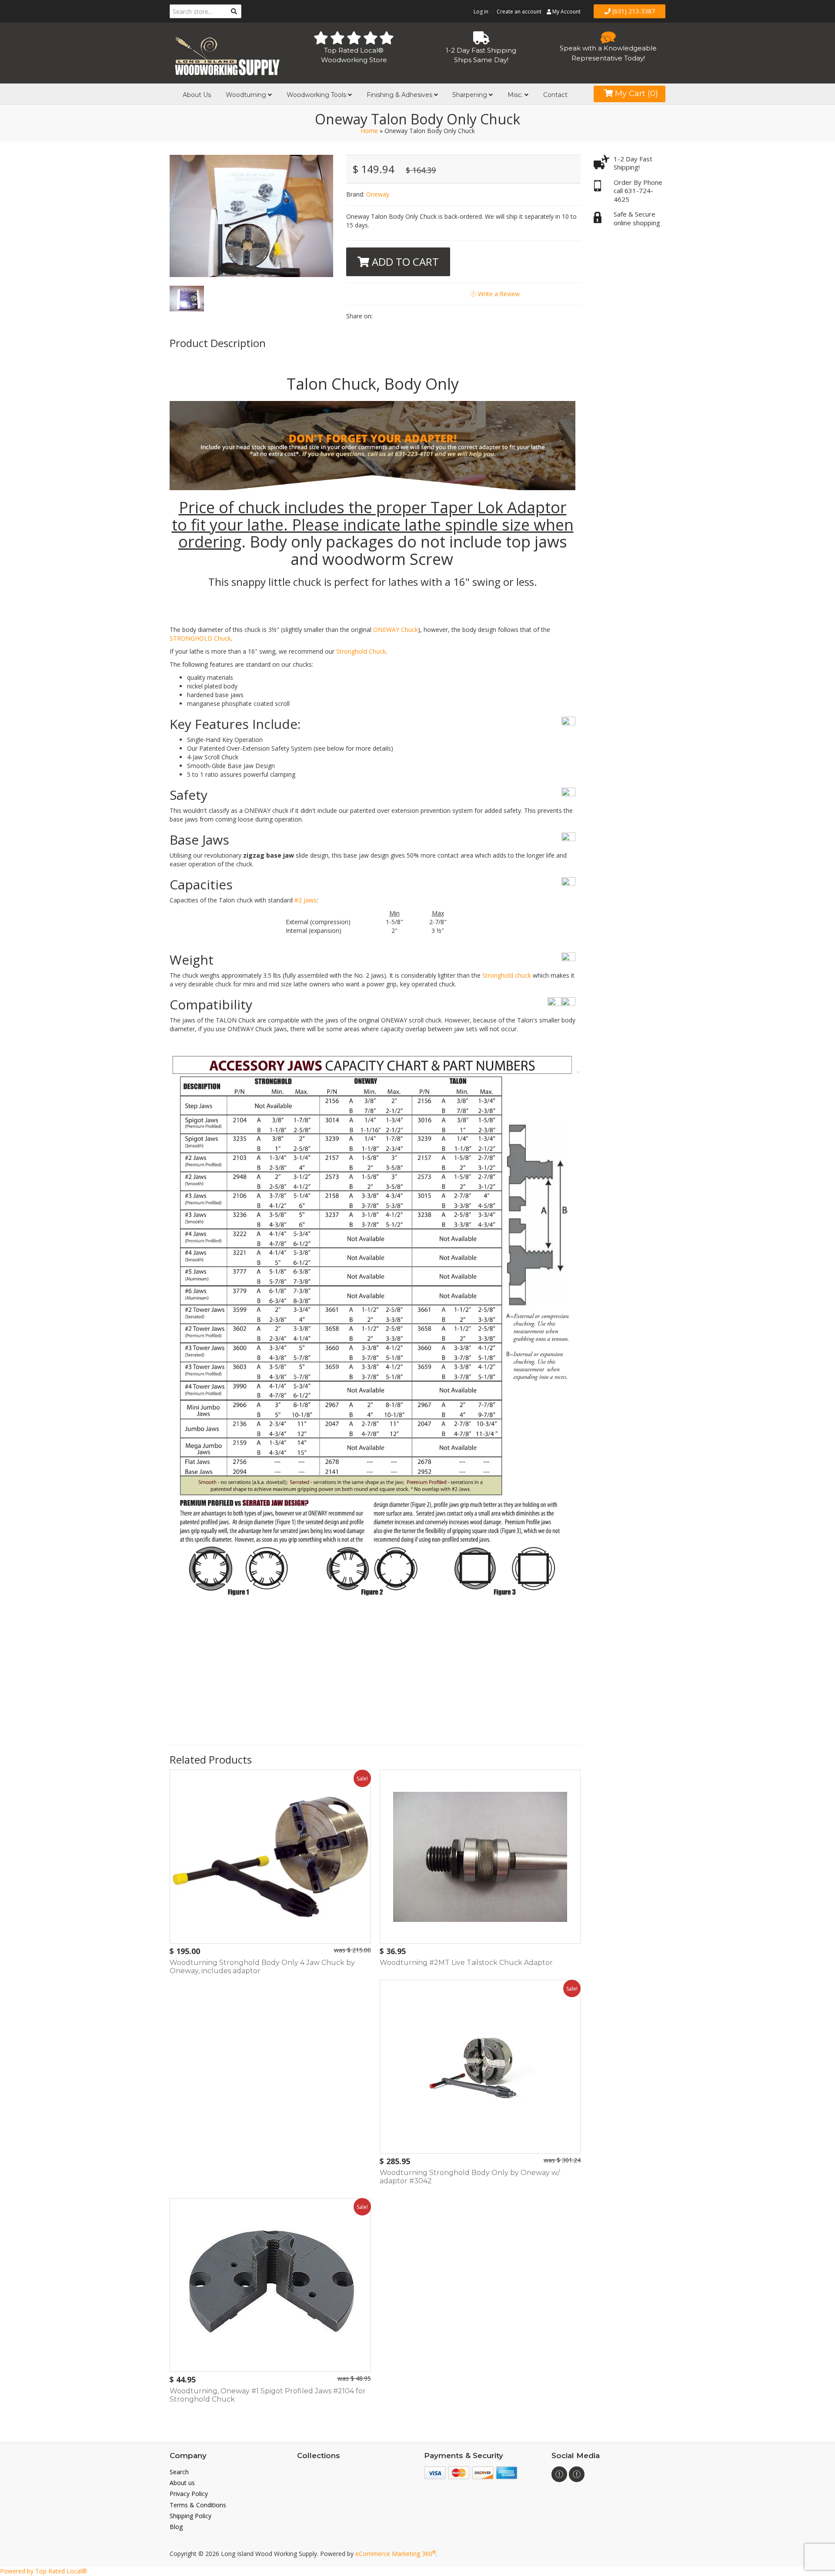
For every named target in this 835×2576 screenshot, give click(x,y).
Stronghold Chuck (361, 651)
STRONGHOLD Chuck (200, 638)
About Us (197, 95)
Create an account (519, 12)
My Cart (635, 94)
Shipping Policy (190, 2516)
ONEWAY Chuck (396, 630)
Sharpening (471, 95)
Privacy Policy (189, 2494)
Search (179, 2472)
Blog (176, 2527)
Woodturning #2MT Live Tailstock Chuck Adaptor (466, 1963)
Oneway (378, 194)
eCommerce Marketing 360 (396, 2554)
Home (369, 131)
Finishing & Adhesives (400, 95)
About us (182, 2483)
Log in (481, 12)
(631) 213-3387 (633, 11)
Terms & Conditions (198, 2505)
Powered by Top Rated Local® (43, 2571)
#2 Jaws (306, 900)
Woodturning (247, 95)
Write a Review (498, 294)
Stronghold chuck (507, 975)
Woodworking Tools (317, 95)
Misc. (516, 95)
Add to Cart (404, 262)
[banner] (227, 54)
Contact (555, 95)
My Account (566, 12)
